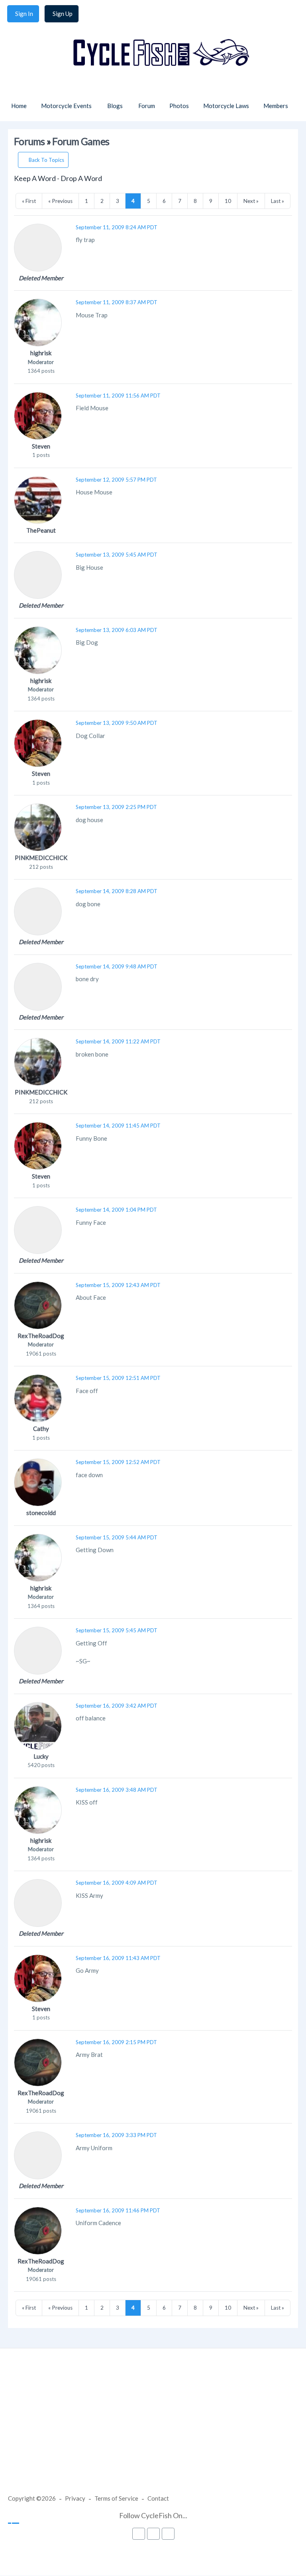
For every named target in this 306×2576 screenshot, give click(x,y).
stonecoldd (41, 1513)
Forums (29, 141)
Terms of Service (116, 2498)
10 (228, 201)
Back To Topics (46, 160)
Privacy (75, 2498)
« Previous (60, 201)
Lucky (41, 1756)
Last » (278, 201)
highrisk (41, 353)
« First (29, 201)
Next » (251, 201)
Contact (158, 2498)
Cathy (41, 1429)
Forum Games (81, 141)
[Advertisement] (153, 2429)
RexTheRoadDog (41, 1336)
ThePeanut (41, 530)
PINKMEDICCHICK (41, 858)
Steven (41, 446)
